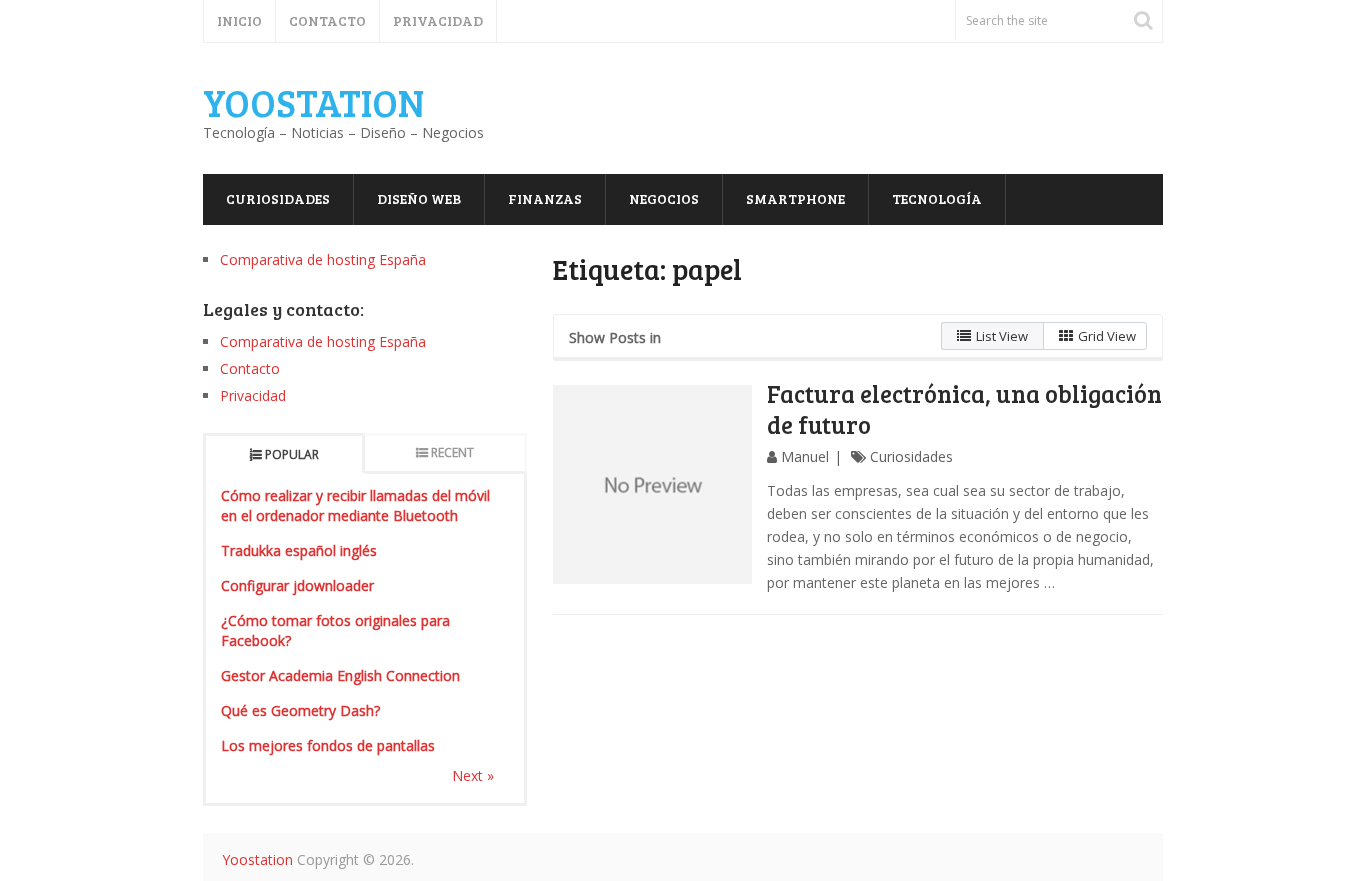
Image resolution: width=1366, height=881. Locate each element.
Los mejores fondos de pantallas (328, 745)
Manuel (805, 456)
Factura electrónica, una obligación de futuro (964, 409)
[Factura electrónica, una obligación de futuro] (653, 485)
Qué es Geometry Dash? (300, 710)
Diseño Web (419, 198)
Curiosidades (278, 198)
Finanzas (545, 198)
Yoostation (313, 102)
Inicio (239, 20)
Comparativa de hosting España (323, 259)
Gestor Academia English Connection (340, 675)
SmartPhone (795, 198)
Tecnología (937, 198)
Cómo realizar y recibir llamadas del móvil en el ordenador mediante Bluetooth (355, 505)
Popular (292, 454)
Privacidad (438, 20)
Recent (452, 452)
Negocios (664, 198)
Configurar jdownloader (297, 585)
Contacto (327, 20)
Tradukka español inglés (299, 550)
